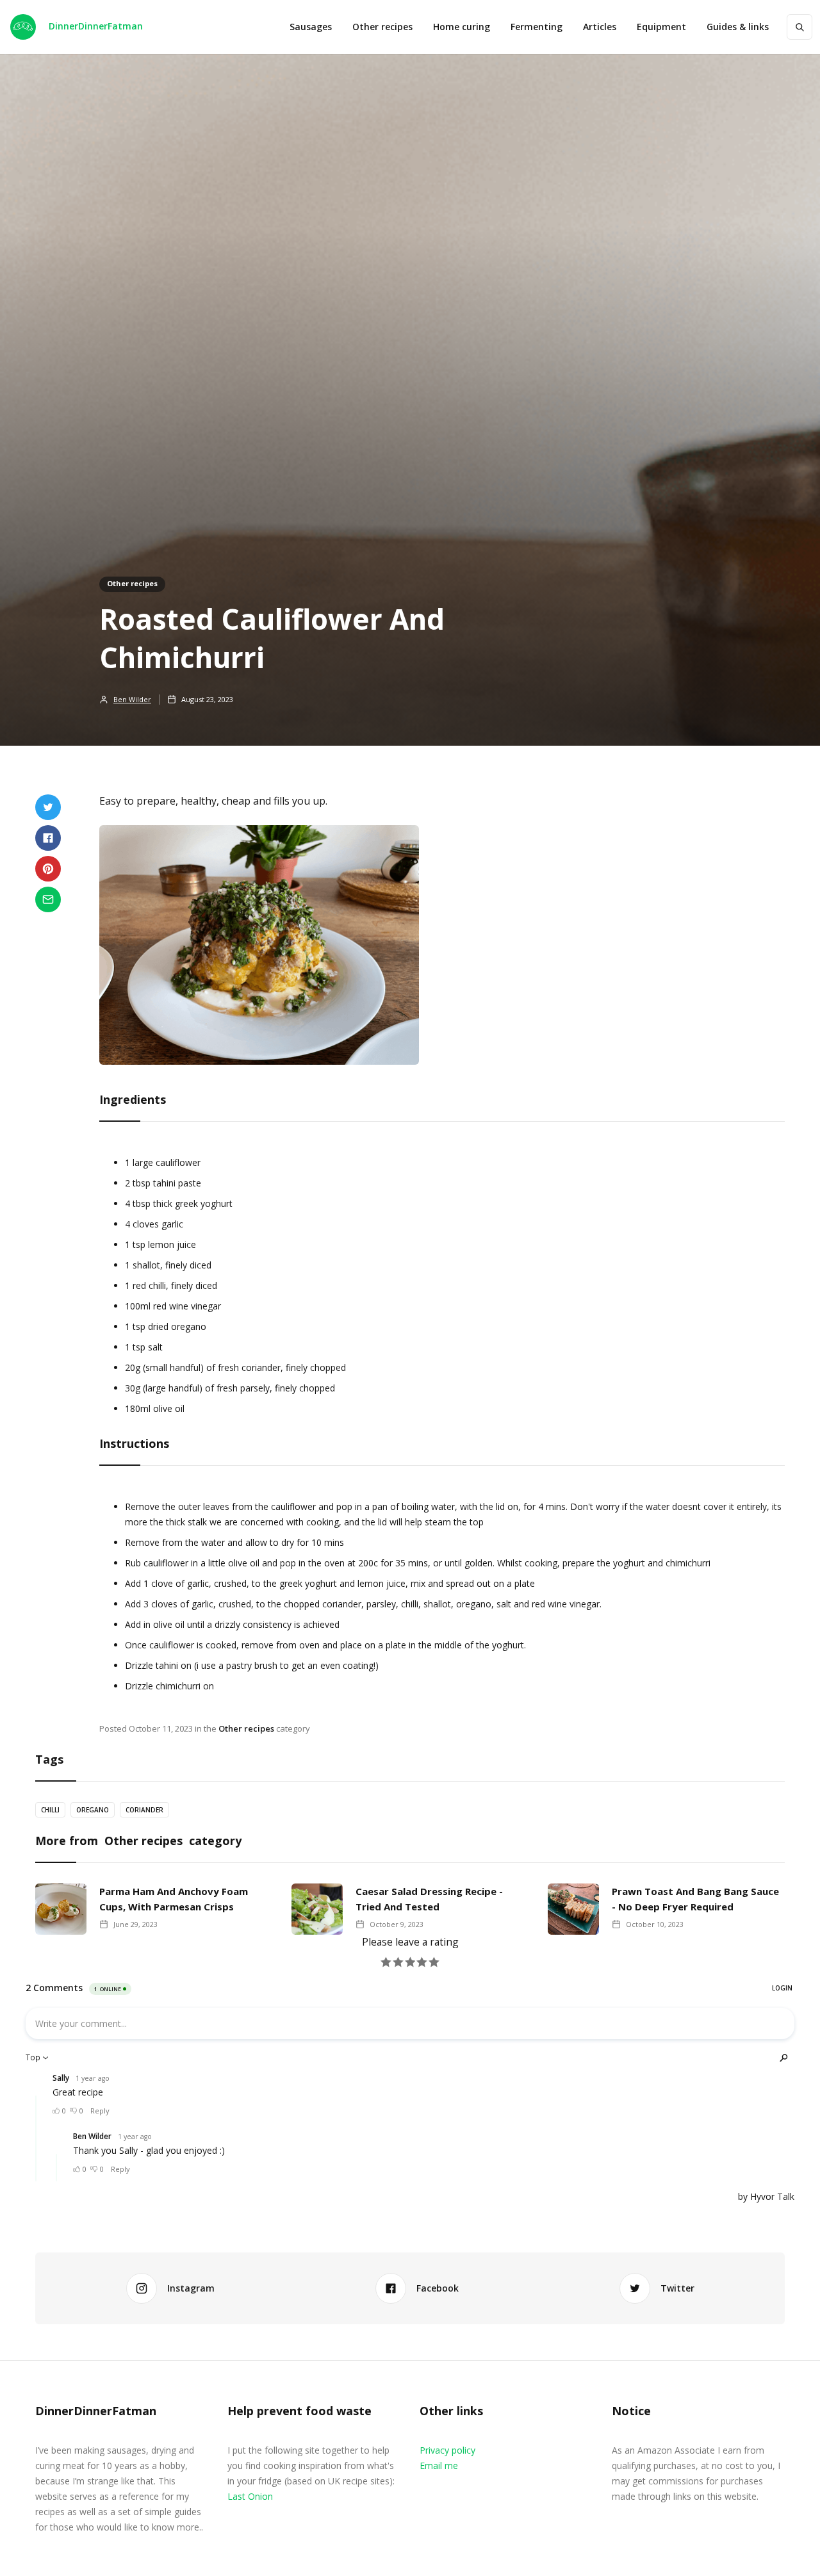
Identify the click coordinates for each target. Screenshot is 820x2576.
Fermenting (537, 27)
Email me (439, 2465)
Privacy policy (447, 2450)
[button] (661, 27)
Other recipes (382, 27)
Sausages (311, 27)
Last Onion (250, 2496)
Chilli (50, 1810)
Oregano (93, 1810)
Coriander (144, 1810)
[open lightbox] (266, 951)
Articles (600, 27)
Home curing (462, 27)
